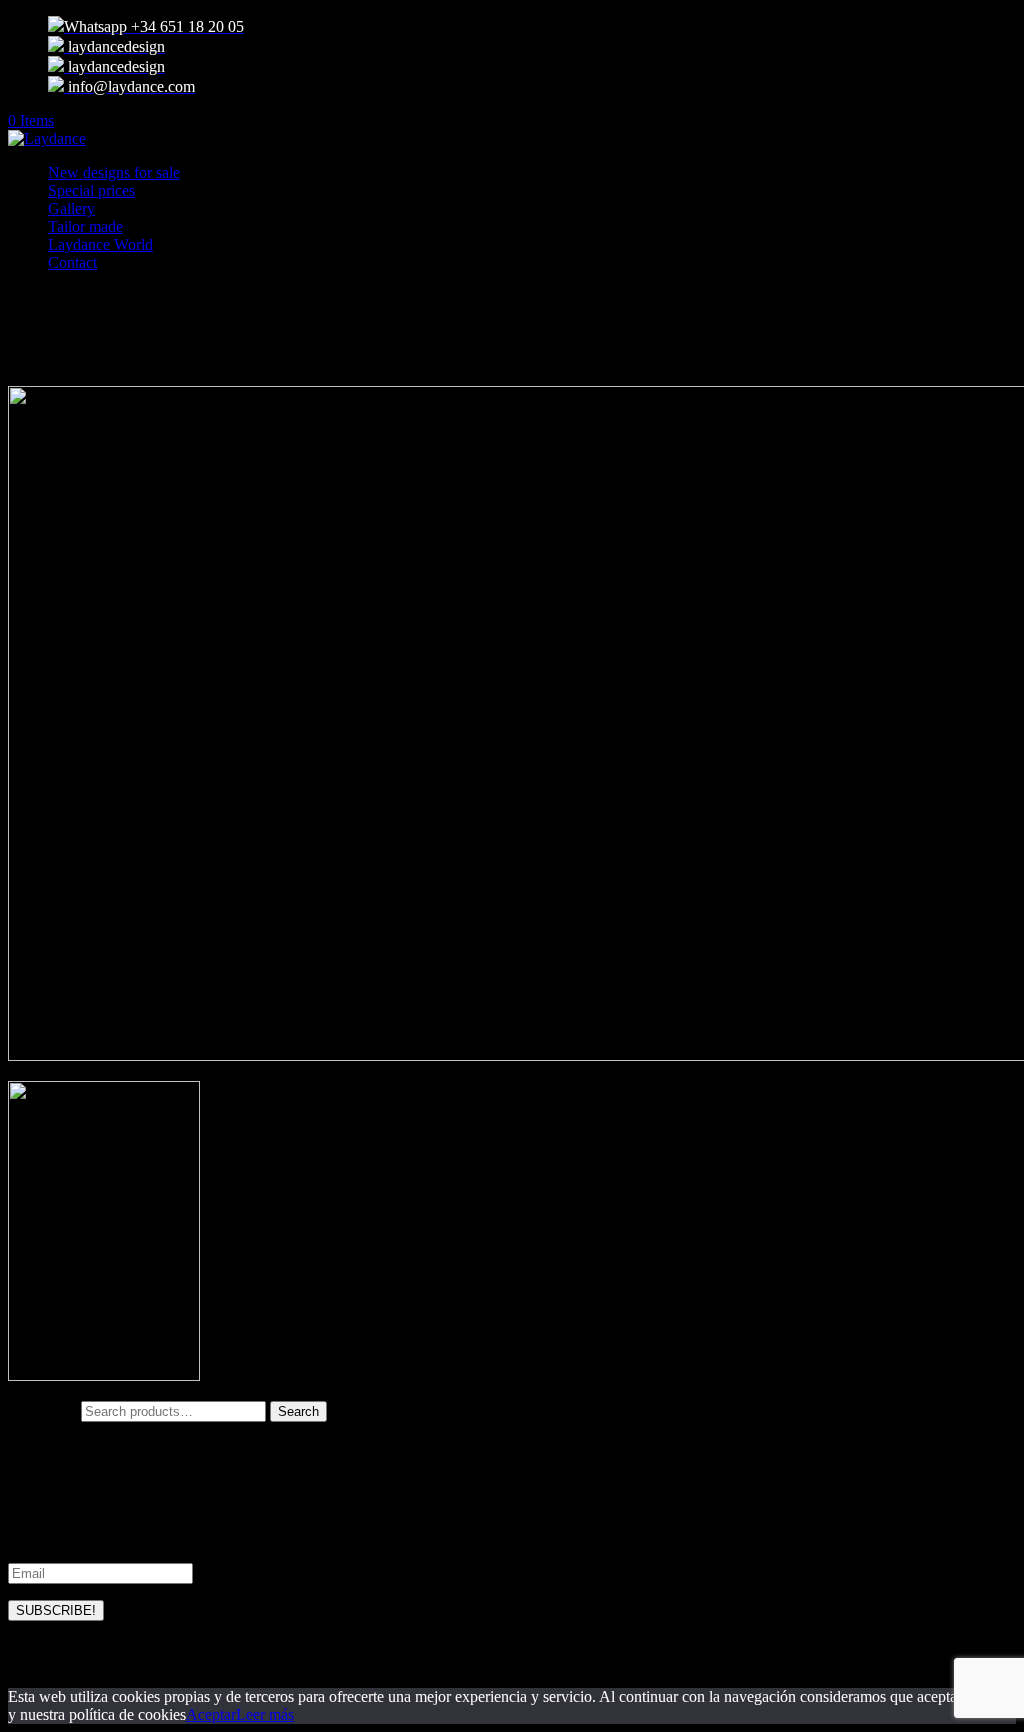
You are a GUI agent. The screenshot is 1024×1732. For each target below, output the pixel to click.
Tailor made (85, 226)
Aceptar (211, 1714)
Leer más (265, 1714)
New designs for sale (114, 172)
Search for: (42, 1410)
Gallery (71, 208)
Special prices (91, 190)
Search (298, 1411)
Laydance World (100, 244)
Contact (72, 262)
